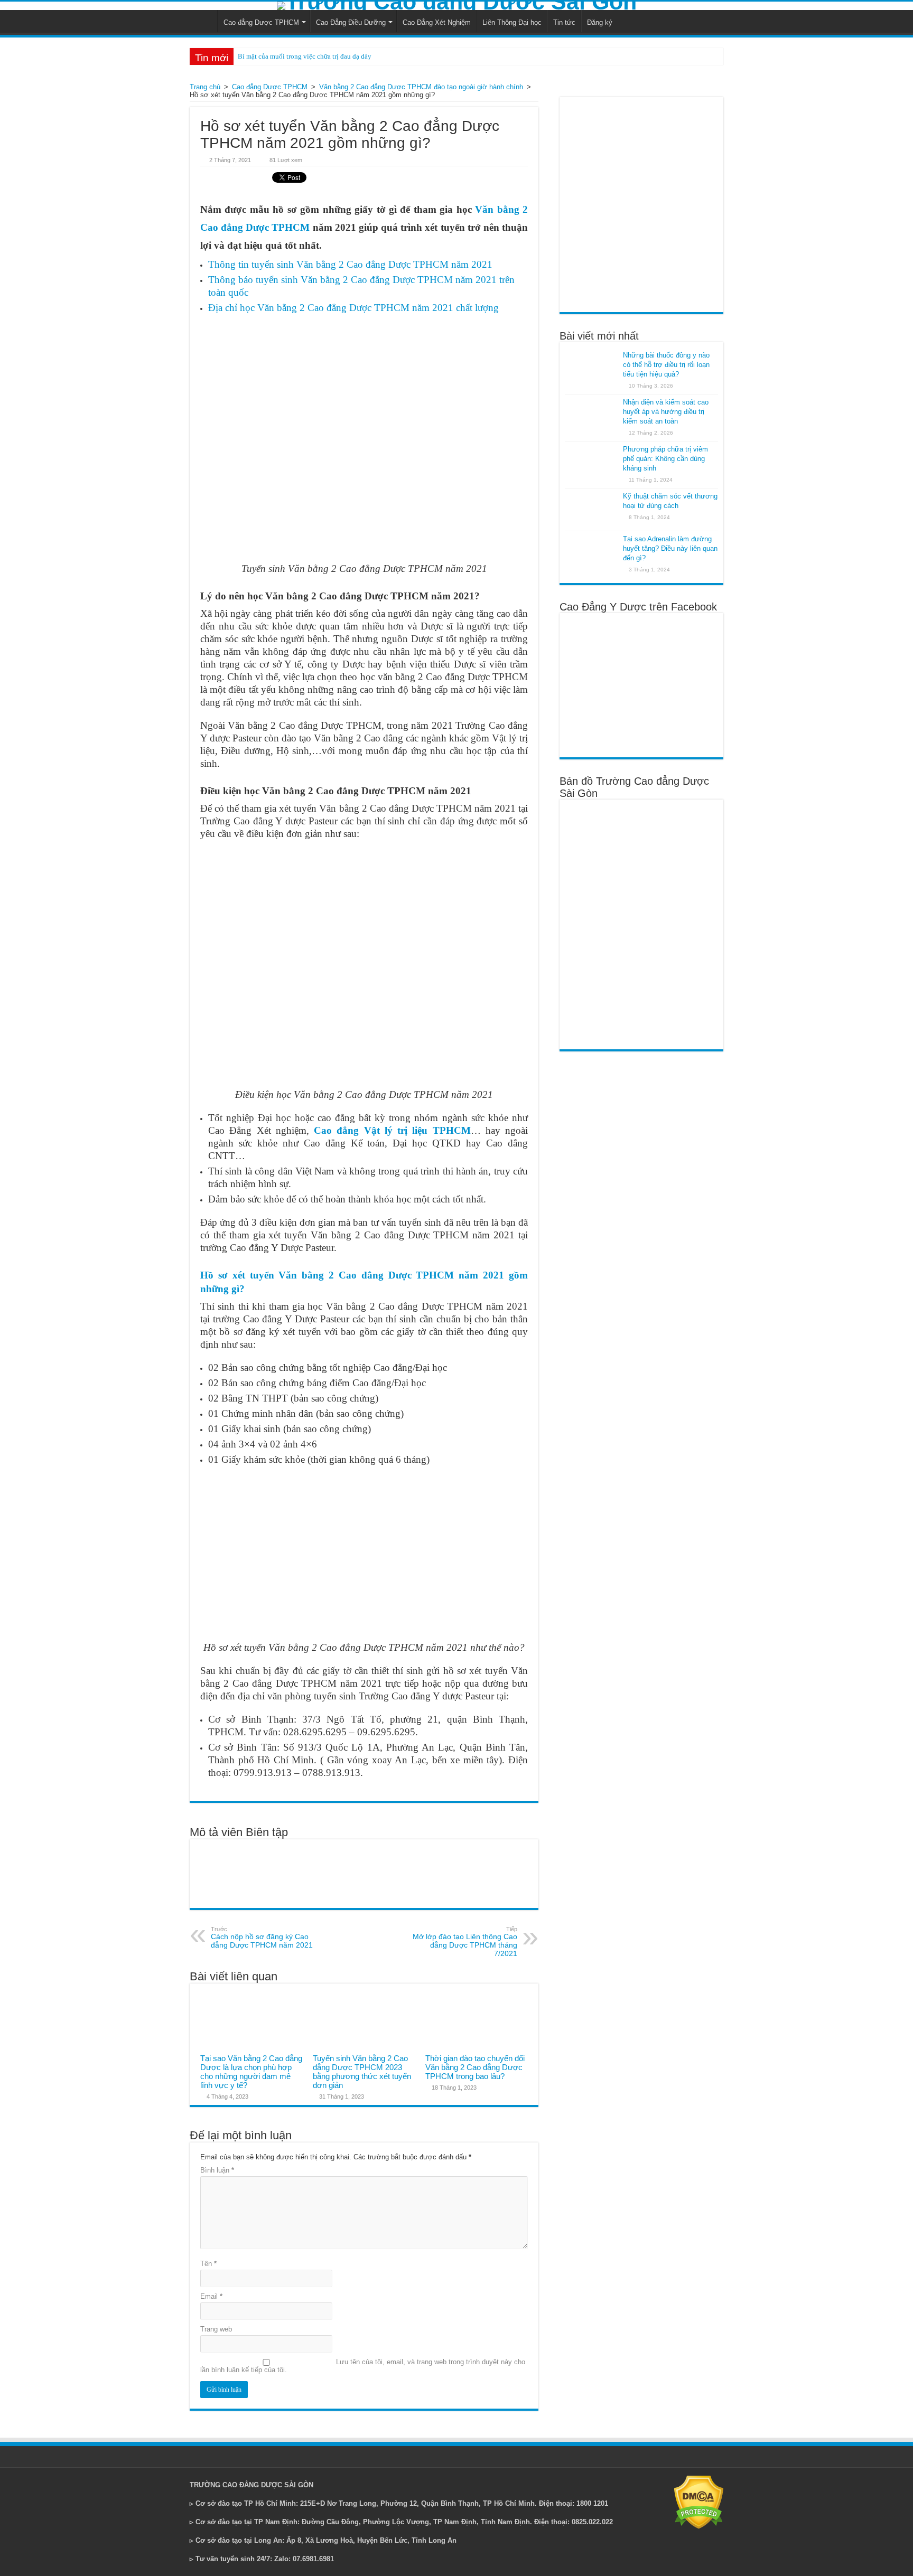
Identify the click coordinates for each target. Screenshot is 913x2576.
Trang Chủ (203, 21)
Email (211, 2296)
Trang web (216, 2329)
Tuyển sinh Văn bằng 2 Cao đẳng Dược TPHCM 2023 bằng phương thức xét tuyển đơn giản (362, 2072)
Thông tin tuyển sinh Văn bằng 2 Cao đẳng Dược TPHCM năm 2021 (350, 264)
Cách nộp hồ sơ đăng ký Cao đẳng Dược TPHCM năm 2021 (262, 1938)
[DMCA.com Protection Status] (699, 2502)
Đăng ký (600, 22)
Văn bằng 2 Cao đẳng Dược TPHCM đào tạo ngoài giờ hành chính (421, 87)
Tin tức (564, 22)
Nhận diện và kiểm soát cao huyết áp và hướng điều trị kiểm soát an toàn (666, 412)
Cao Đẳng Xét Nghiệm (437, 22)
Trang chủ (205, 87)
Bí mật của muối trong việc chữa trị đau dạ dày (305, 56)
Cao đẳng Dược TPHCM (261, 22)
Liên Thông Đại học (512, 22)
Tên (208, 2264)
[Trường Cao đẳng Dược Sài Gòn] (456, 6)
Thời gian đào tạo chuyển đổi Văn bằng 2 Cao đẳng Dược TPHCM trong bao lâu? (475, 2067)
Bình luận (217, 2170)
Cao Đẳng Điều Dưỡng (351, 22)
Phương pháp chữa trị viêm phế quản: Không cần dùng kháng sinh (665, 459)
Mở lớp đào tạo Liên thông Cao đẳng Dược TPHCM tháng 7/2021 (465, 1942)
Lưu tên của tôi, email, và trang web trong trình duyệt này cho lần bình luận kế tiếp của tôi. (363, 2366)
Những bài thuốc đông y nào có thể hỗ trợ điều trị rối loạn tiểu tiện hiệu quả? (666, 365)
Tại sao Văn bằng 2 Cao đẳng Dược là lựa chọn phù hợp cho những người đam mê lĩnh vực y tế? (251, 2072)
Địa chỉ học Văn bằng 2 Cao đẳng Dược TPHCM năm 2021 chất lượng (353, 308)
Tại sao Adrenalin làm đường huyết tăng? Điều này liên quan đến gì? (670, 548)
